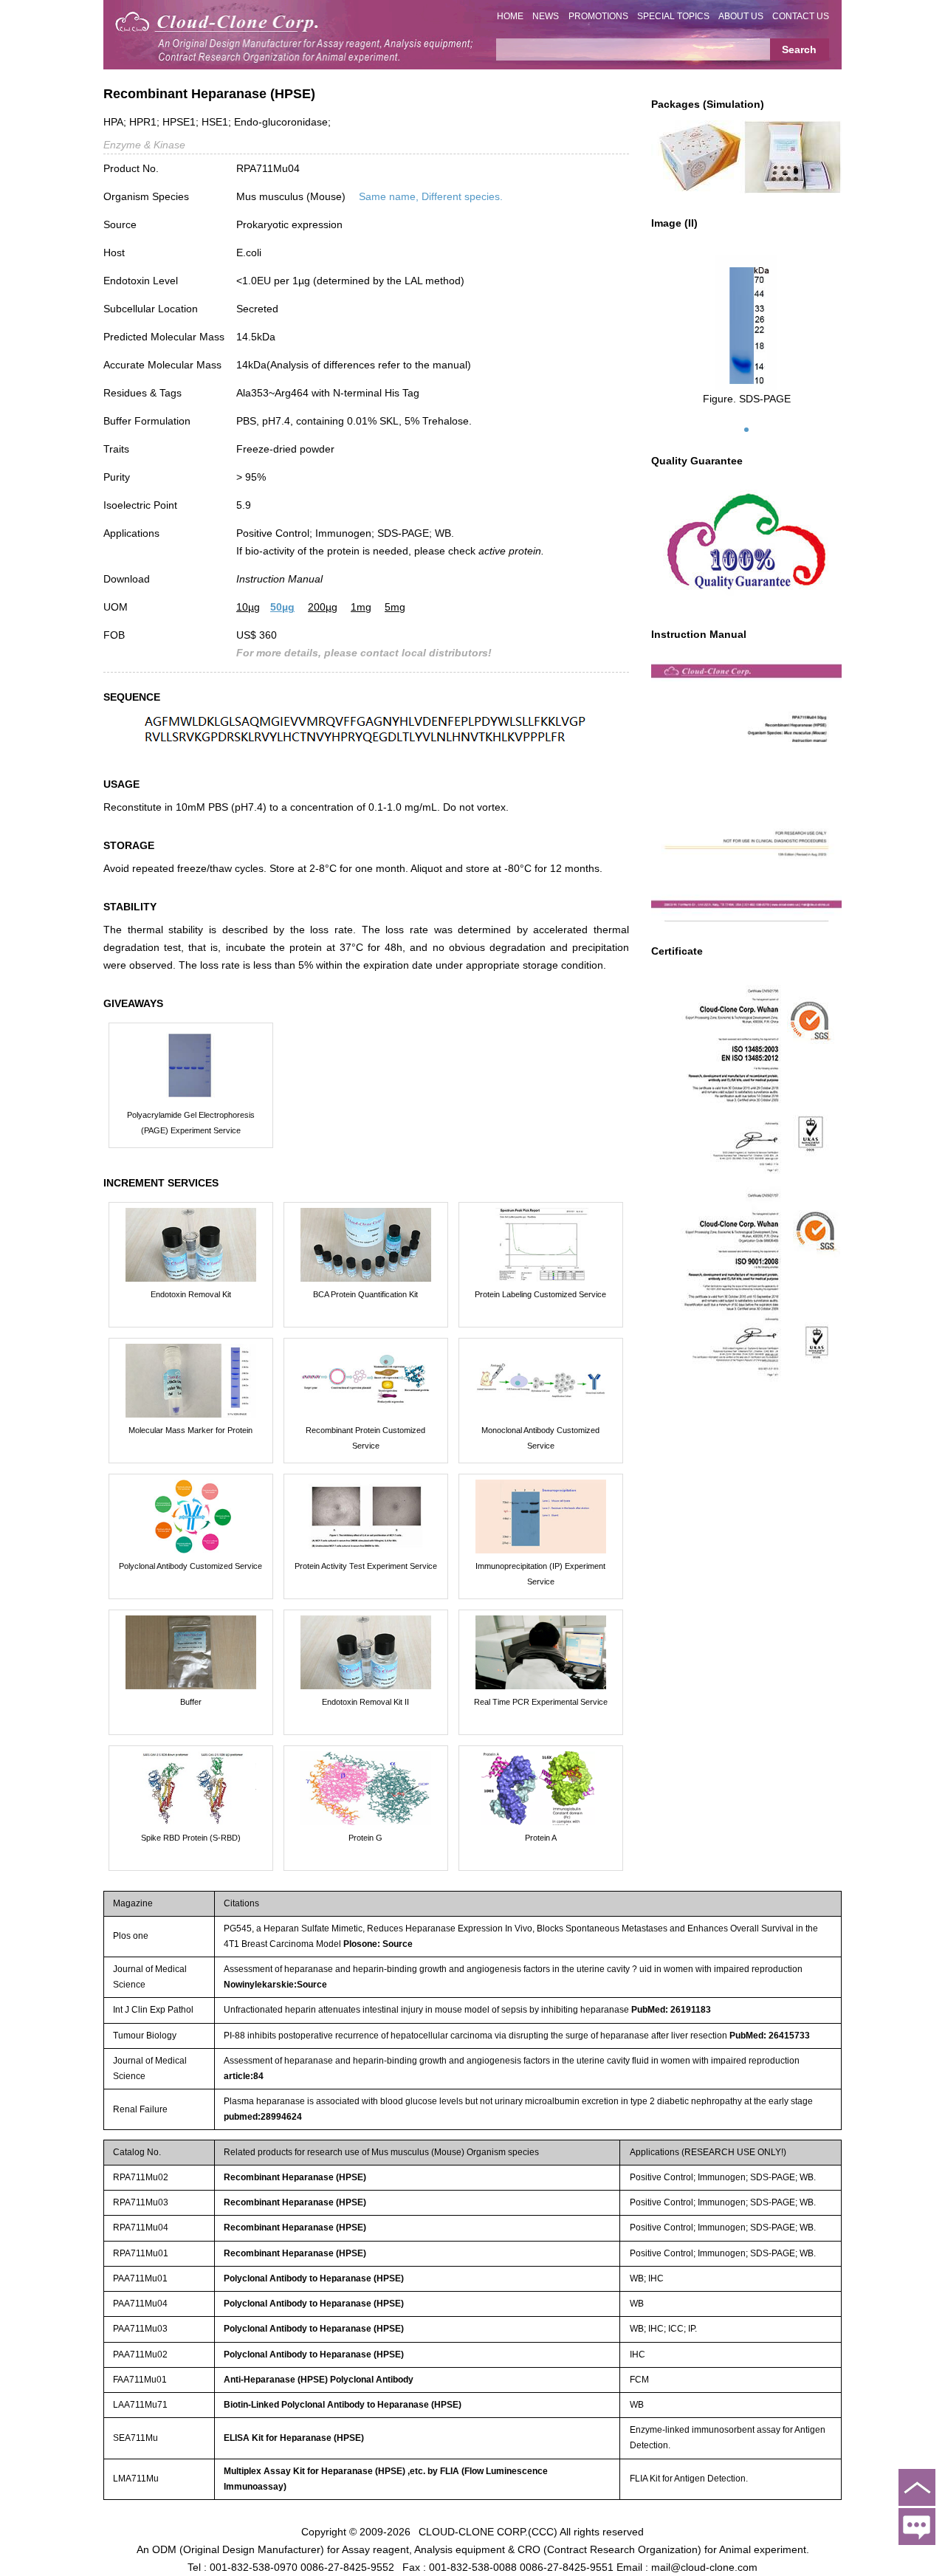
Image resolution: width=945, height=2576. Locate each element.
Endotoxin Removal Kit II (365, 1702)
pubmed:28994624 (263, 2117)
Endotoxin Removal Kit (191, 1294)
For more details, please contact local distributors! (364, 653)
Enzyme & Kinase (144, 145)
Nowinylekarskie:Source (275, 1985)
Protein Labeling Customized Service (540, 1294)
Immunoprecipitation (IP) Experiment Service (540, 1574)
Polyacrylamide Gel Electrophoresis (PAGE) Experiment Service (191, 1123)
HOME (510, 16)
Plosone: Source (378, 1944)
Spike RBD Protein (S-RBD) (191, 1838)
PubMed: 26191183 (671, 2010)
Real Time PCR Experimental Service (541, 1702)
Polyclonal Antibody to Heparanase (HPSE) (314, 2278)
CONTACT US (801, 16)
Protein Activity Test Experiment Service (366, 1566)
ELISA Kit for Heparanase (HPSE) (294, 2438)
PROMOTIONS (598, 16)
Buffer (191, 1702)
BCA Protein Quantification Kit (365, 1294)
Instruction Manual (279, 579)
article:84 (244, 2076)
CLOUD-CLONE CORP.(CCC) (488, 2532)
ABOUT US (741, 16)
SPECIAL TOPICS (673, 16)
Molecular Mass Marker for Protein (190, 1430)
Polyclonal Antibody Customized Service (190, 1566)
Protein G (365, 1838)
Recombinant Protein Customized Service (365, 1438)
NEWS (546, 16)
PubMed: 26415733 (770, 2036)
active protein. (511, 551)
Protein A (541, 1838)
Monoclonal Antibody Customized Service (540, 1438)
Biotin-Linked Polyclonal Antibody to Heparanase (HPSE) (343, 2405)
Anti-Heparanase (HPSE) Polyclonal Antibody (319, 2380)
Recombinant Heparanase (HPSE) (295, 2177)
